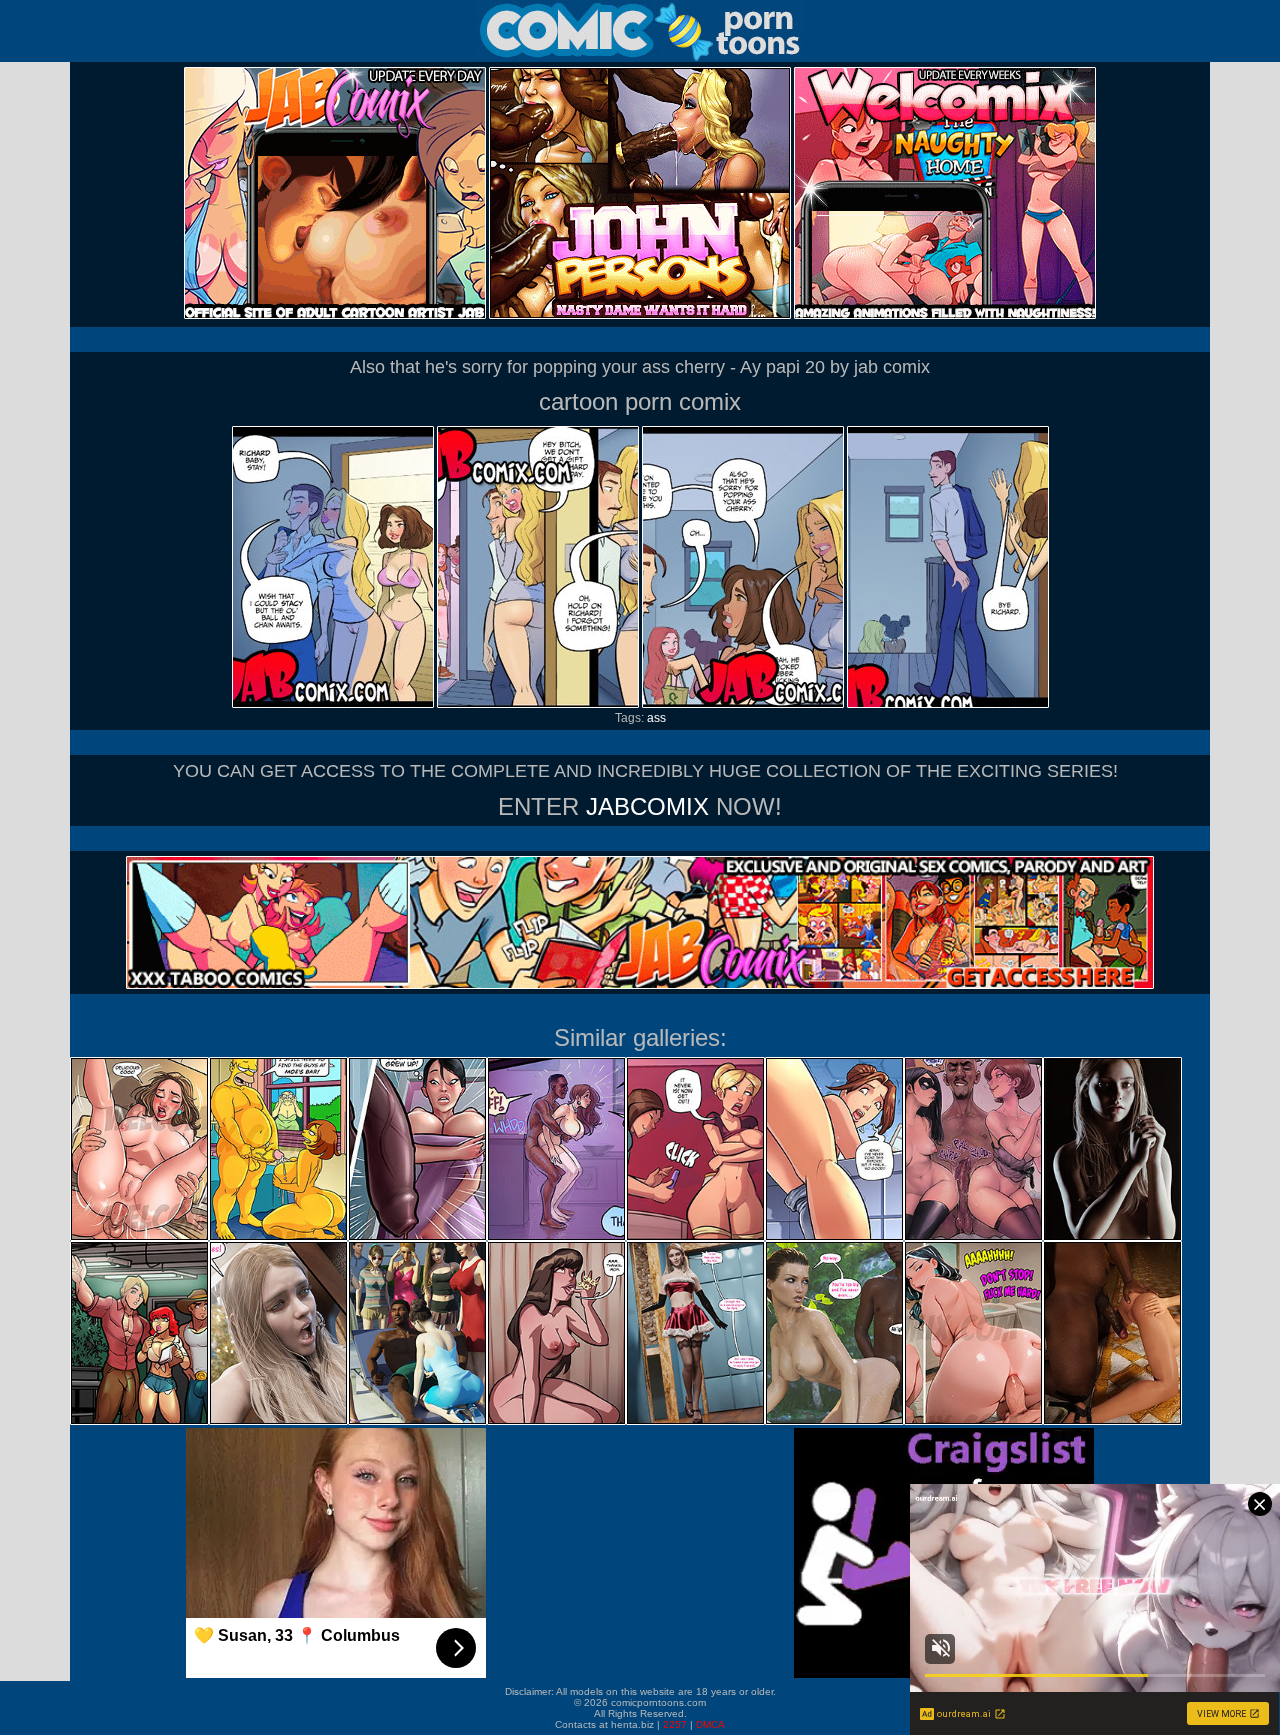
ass (656, 718)
